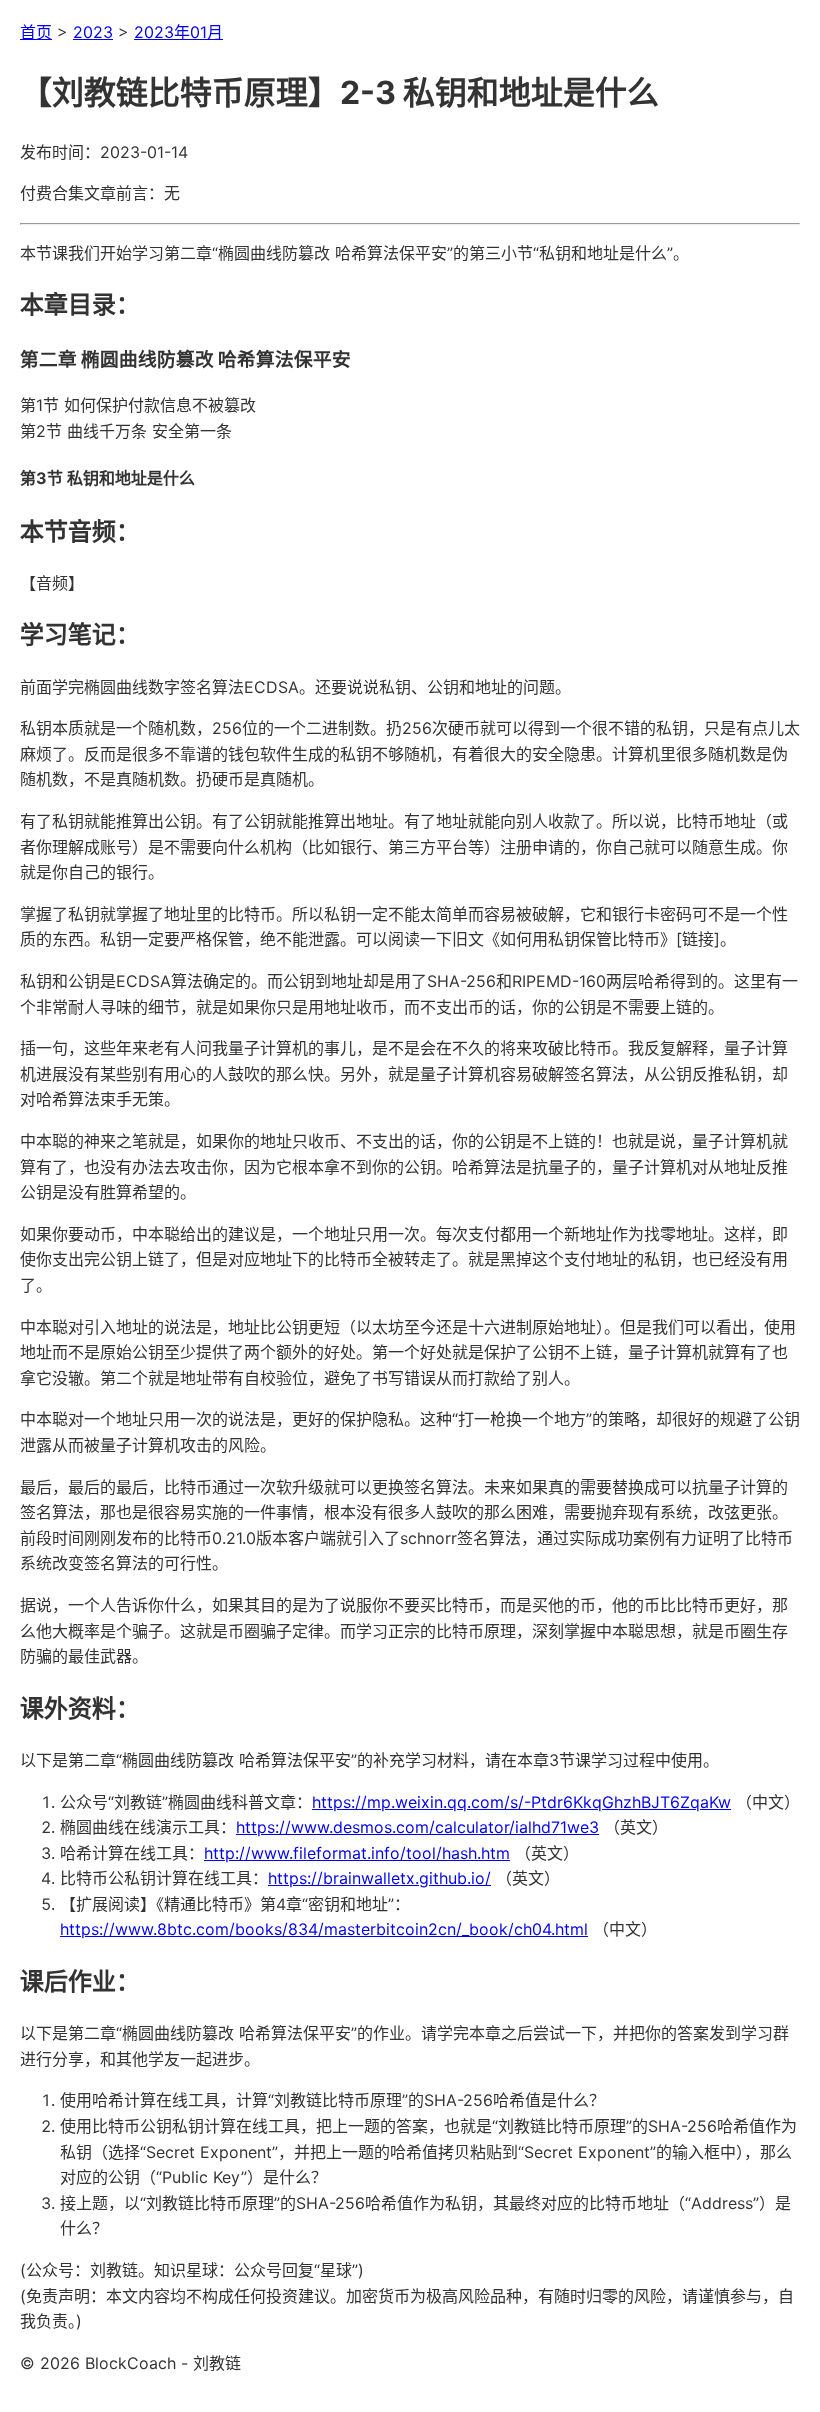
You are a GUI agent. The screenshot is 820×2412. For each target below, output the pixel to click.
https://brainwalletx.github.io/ (379, 1878)
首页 (36, 32)
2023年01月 (178, 32)
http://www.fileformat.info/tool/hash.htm (357, 1853)
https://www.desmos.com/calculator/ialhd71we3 (417, 1827)
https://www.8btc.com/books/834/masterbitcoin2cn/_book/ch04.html (324, 1929)
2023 (93, 32)
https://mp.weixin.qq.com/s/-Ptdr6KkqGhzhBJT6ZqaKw (521, 1802)
